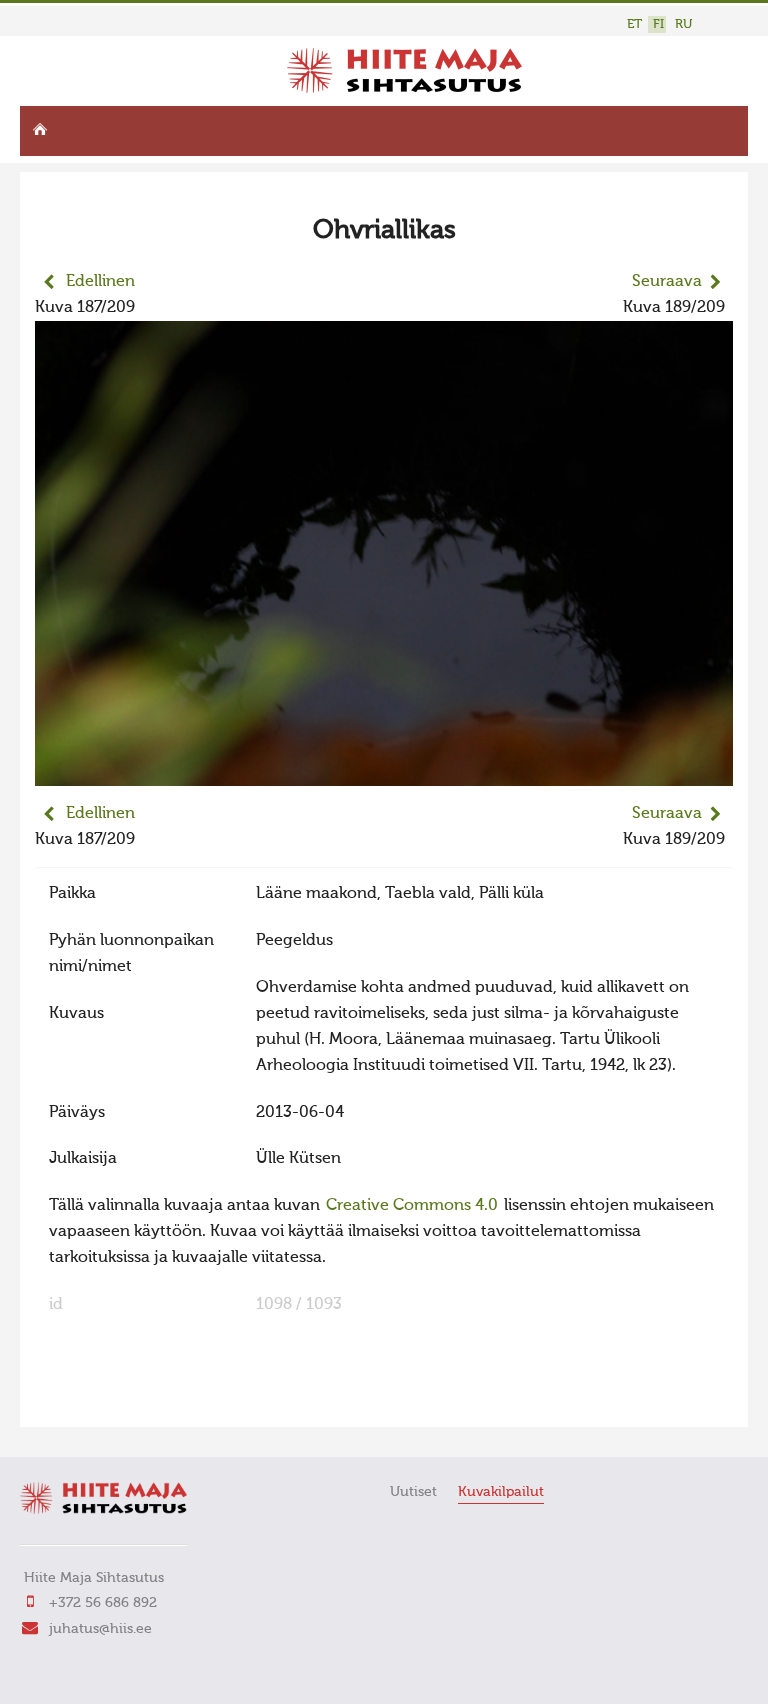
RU (683, 24)
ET (634, 24)
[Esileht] (404, 89)
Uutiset (413, 1492)
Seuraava (667, 282)
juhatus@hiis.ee (100, 1629)
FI (658, 24)
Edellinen (100, 282)
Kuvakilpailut (501, 1492)
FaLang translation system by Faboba (105, 1399)
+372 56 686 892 (103, 1603)
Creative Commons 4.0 (412, 1206)
